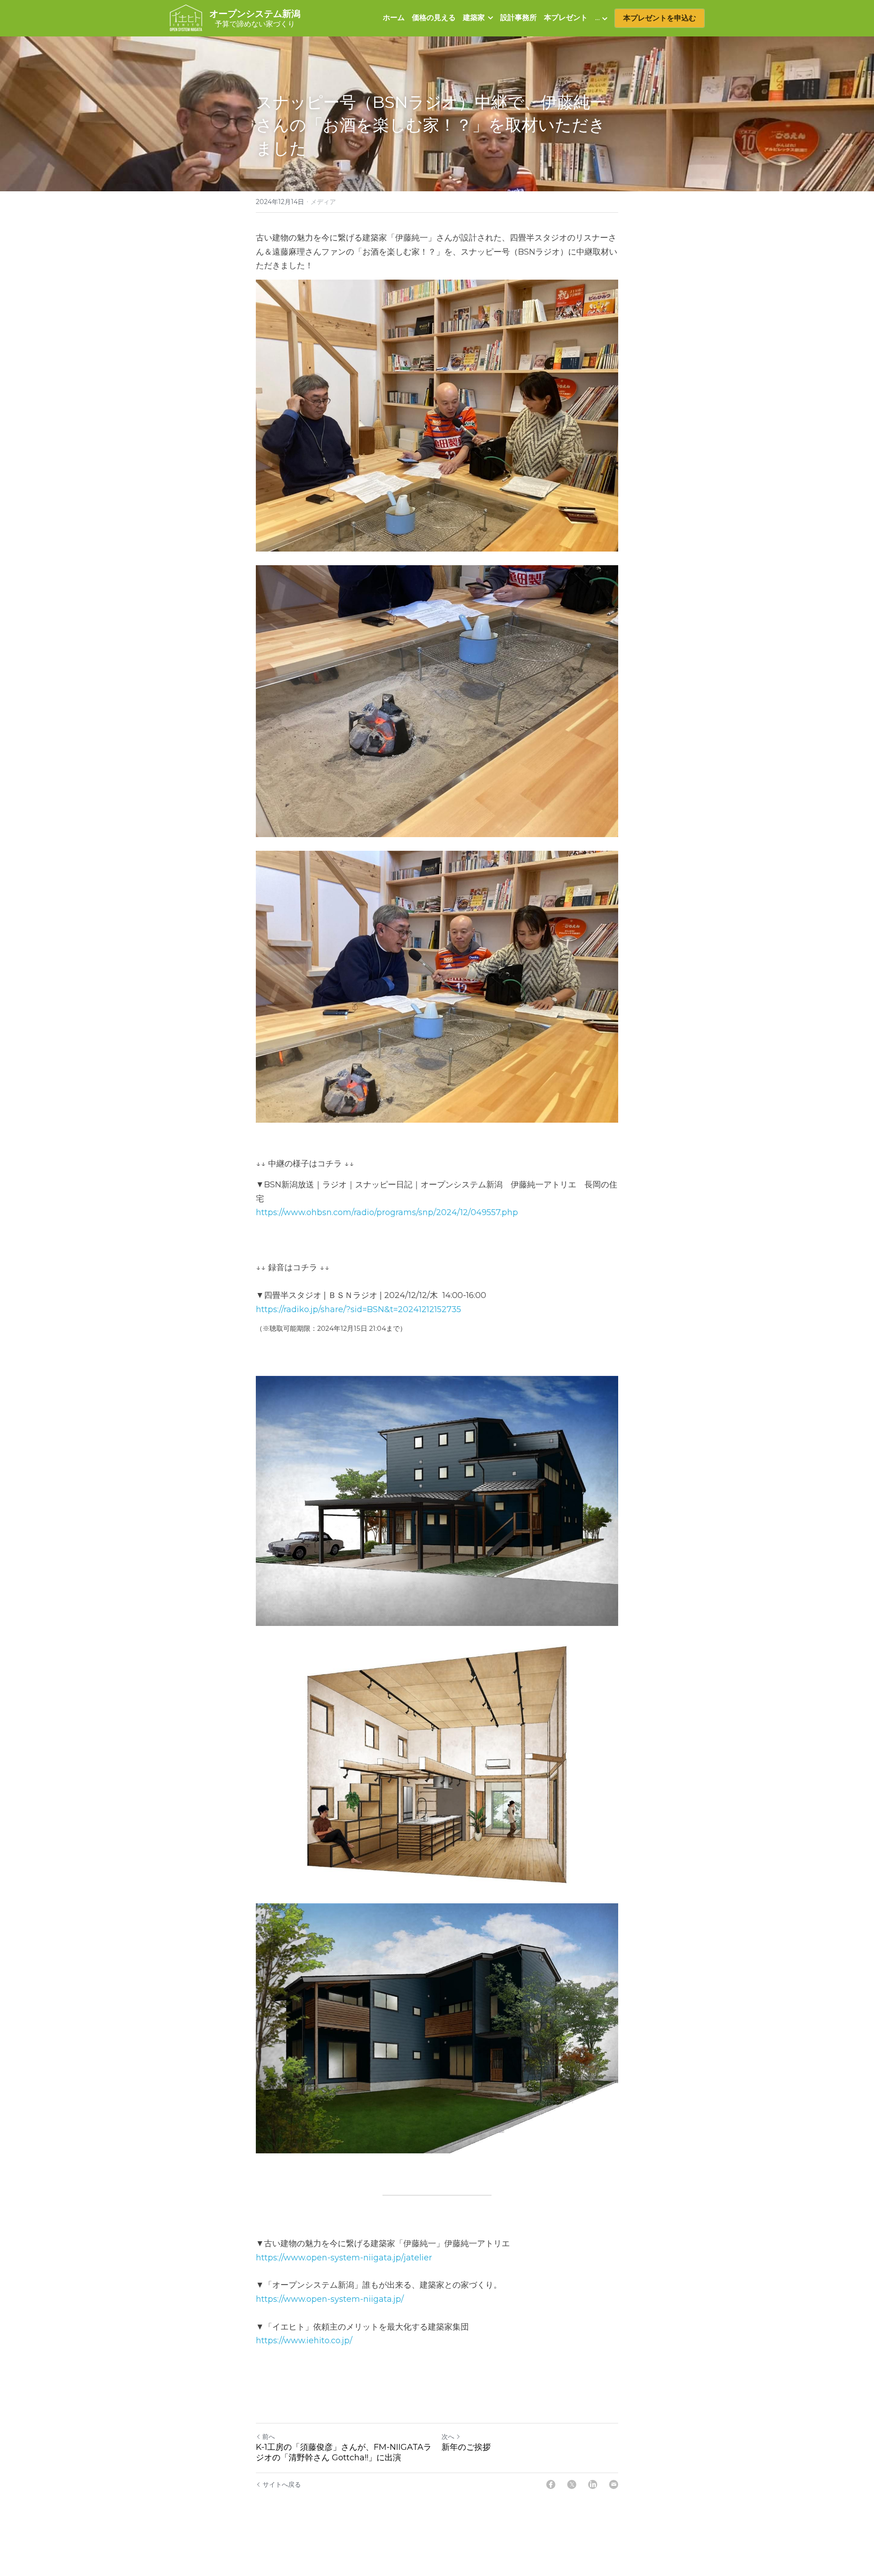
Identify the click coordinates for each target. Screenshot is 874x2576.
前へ (269, 2437)
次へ (448, 2437)
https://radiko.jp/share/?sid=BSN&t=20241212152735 (358, 1309)
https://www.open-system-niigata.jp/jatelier (344, 2258)
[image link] (186, 18)
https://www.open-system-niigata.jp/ (330, 2299)
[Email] (614, 2484)
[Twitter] (572, 2484)
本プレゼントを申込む (660, 18)
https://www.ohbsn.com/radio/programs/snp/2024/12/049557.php (387, 1212)
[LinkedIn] (593, 2484)
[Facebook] (551, 2484)
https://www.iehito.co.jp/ (304, 2341)
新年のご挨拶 (466, 2447)
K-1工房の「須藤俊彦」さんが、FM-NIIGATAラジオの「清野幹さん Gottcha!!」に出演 (344, 2452)
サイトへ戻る (282, 2484)
